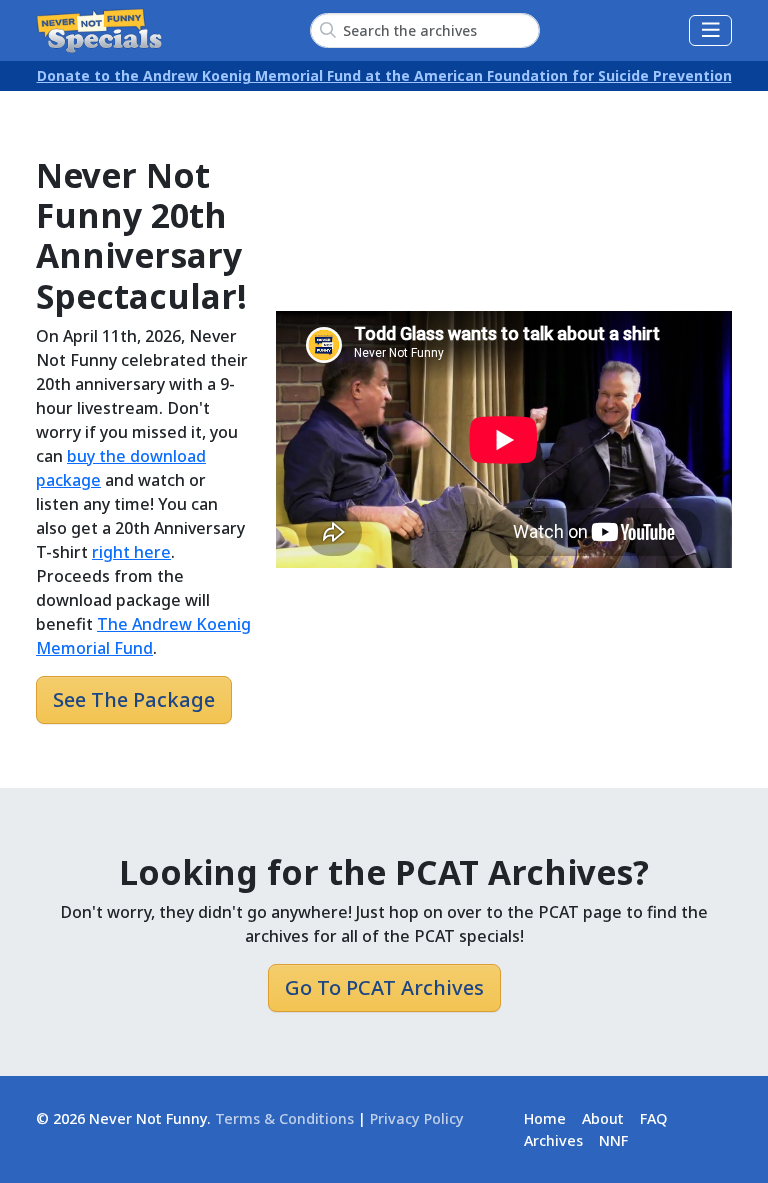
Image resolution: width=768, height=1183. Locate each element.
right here (131, 552)
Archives (553, 1140)
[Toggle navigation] (711, 30)
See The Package (134, 699)
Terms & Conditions (284, 1118)
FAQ (653, 1118)
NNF (613, 1140)
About (603, 1118)
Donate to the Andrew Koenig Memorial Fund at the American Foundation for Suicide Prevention (384, 75)
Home (545, 1118)
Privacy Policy (417, 1118)
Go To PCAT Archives (384, 987)
